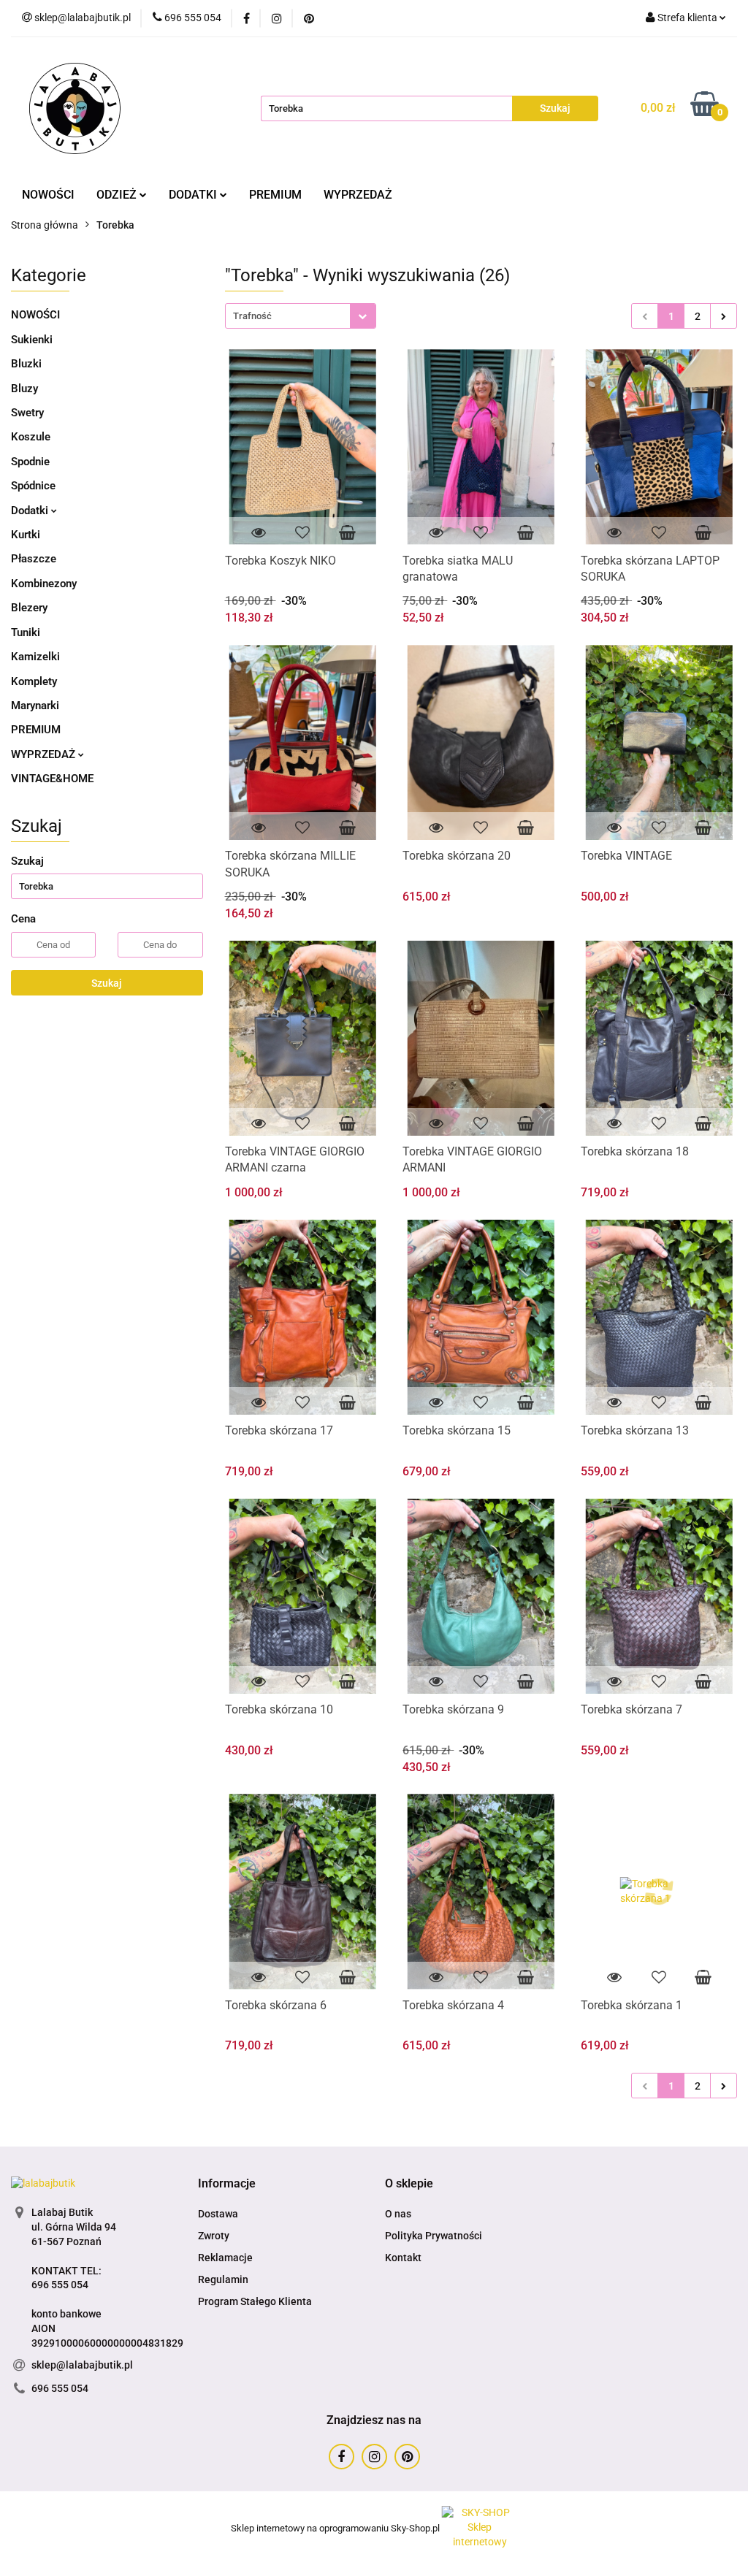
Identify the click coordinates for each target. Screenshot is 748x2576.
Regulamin (223, 2279)
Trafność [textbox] (252, 316)
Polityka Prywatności (434, 2236)
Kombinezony (44, 584)
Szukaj (107, 983)
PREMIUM (275, 195)
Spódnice (33, 486)
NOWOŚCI (48, 195)
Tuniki (26, 632)
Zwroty (214, 2236)
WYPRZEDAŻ (358, 195)
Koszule (31, 437)
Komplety (34, 681)
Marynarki (35, 706)
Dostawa (218, 2214)
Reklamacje (225, 2258)
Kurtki (26, 535)
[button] (227, 2184)
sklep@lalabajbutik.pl (82, 2365)
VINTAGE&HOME (52, 779)
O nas (398, 2214)
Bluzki (26, 364)
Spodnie (30, 462)
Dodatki (31, 511)
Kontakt (403, 2258)
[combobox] (301, 316)
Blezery (29, 608)
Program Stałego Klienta (255, 2301)
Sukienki (32, 340)
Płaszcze (34, 559)
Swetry (27, 413)
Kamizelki (35, 657)
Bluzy (24, 389)
